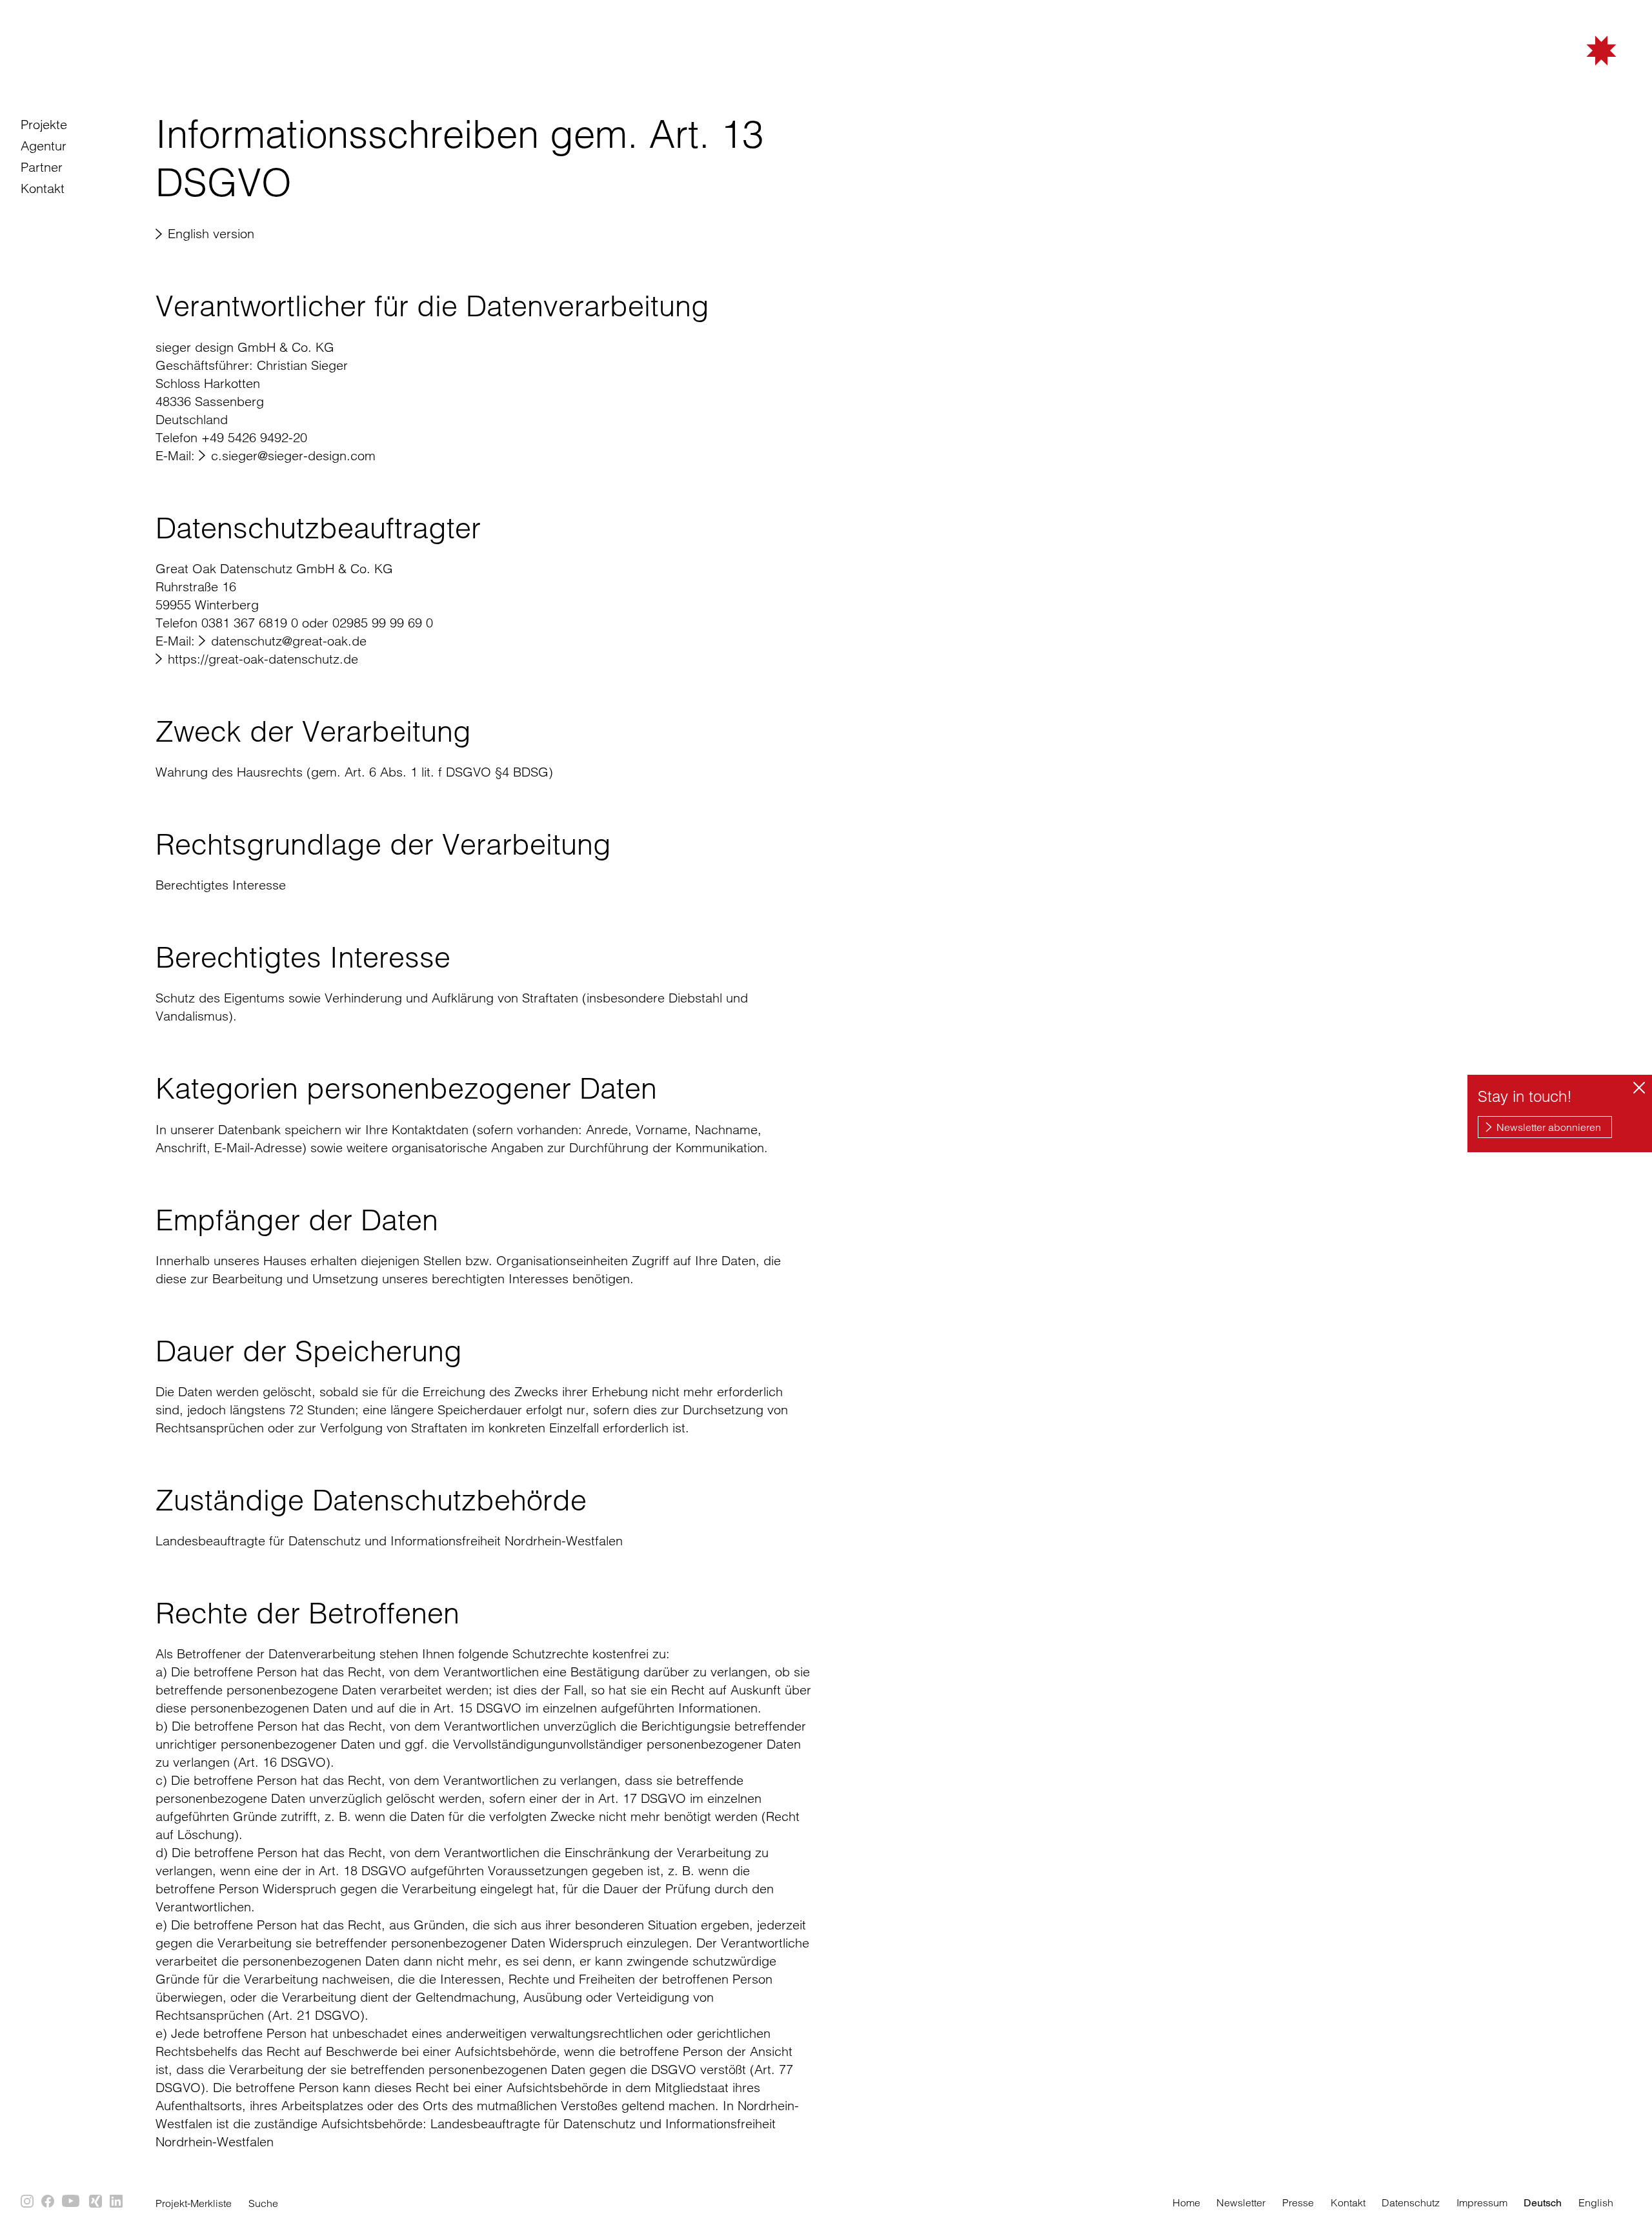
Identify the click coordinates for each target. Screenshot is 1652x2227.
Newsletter (1241, 2202)
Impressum (1482, 2202)
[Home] (1536, 73)
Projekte (44, 124)
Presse (1298, 2202)
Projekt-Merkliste (194, 2203)
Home (1186, 2202)
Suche (263, 2203)
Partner (42, 167)
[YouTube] (72, 2202)
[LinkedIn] (117, 2202)
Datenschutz (1411, 2202)
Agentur (44, 146)
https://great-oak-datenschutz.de (263, 659)
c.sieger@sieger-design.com (293, 455)
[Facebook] (48, 2202)
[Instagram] (28, 2202)
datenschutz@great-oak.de (289, 641)
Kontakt (43, 188)
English (1596, 2202)
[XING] (96, 2202)
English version (211, 233)
